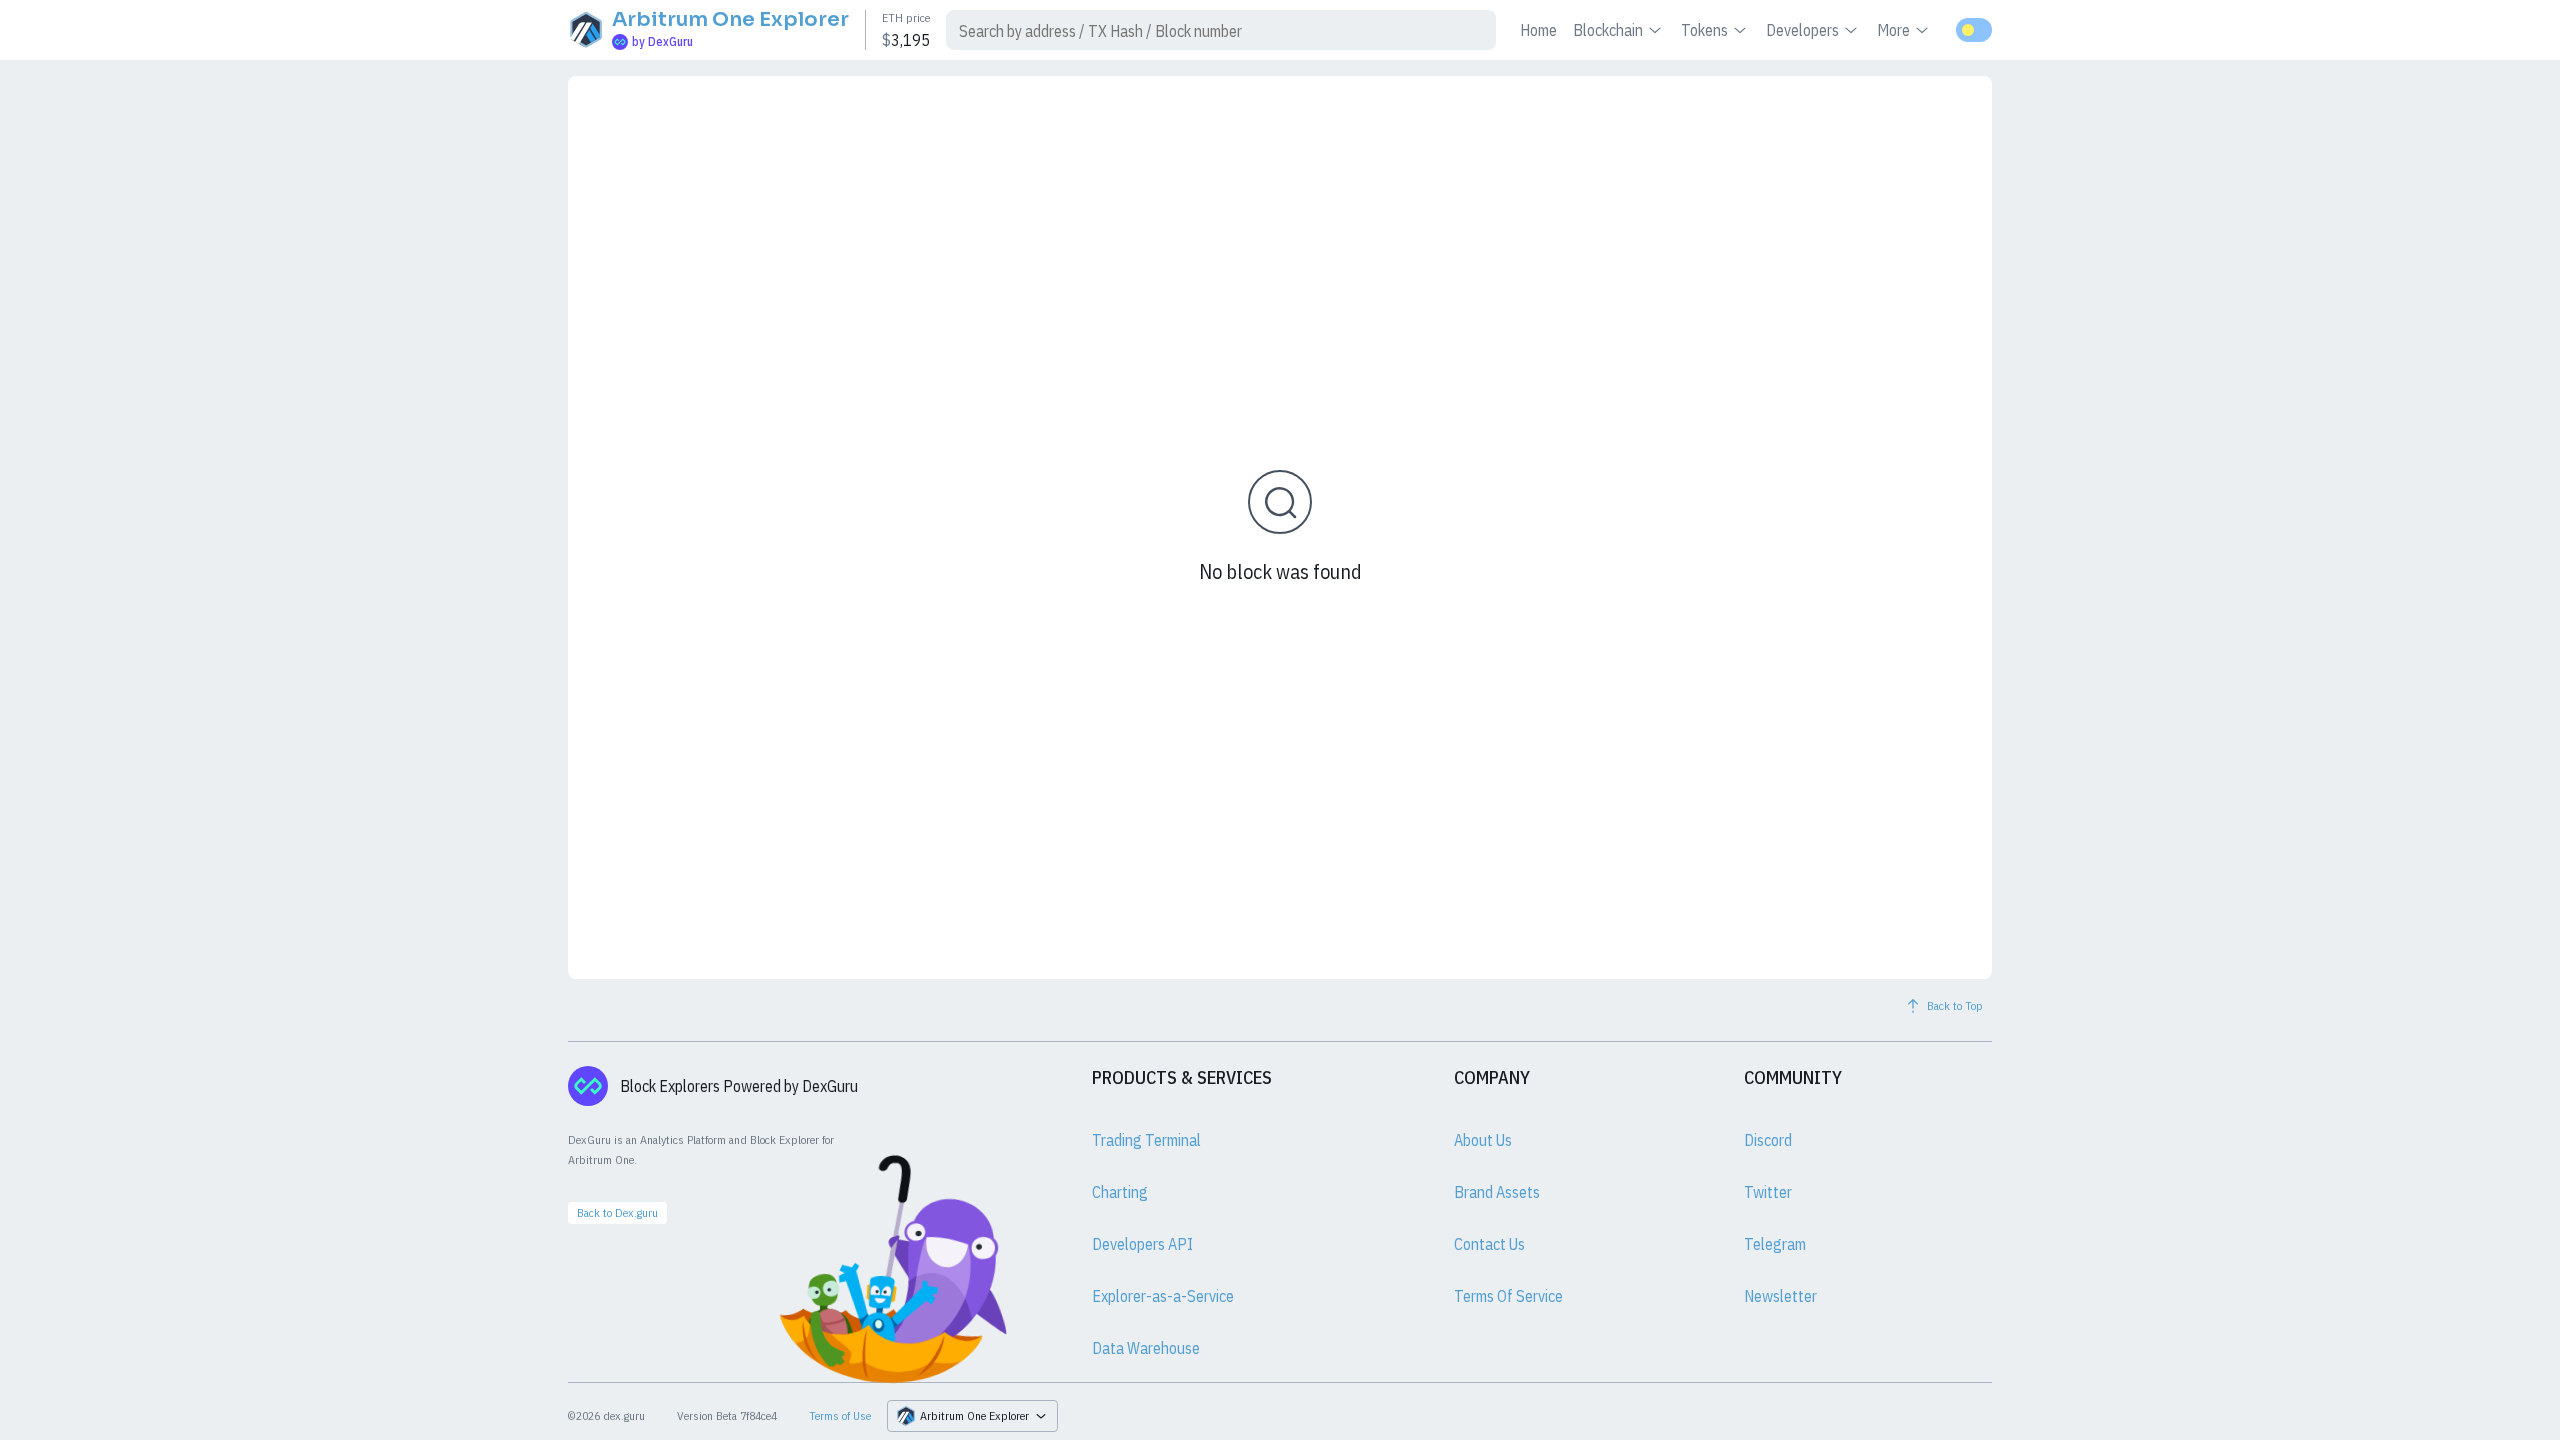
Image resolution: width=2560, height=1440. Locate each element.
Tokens (1704, 30)
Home (1538, 30)
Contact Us (1489, 1244)
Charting (1120, 1192)
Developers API (1142, 1244)
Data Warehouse (1146, 1348)
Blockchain (1608, 30)
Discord (1768, 1140)
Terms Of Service (1508, 1296)
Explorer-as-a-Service (1163, 1296)
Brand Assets (1497, 1192)
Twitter (1768, 1192)
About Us (1483, 1140)
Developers (1802, 30)
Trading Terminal (1146, 1140)
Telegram (1775, 1244)
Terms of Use (840, 1415)
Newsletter (1780, 1296)
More (1893, 30)
